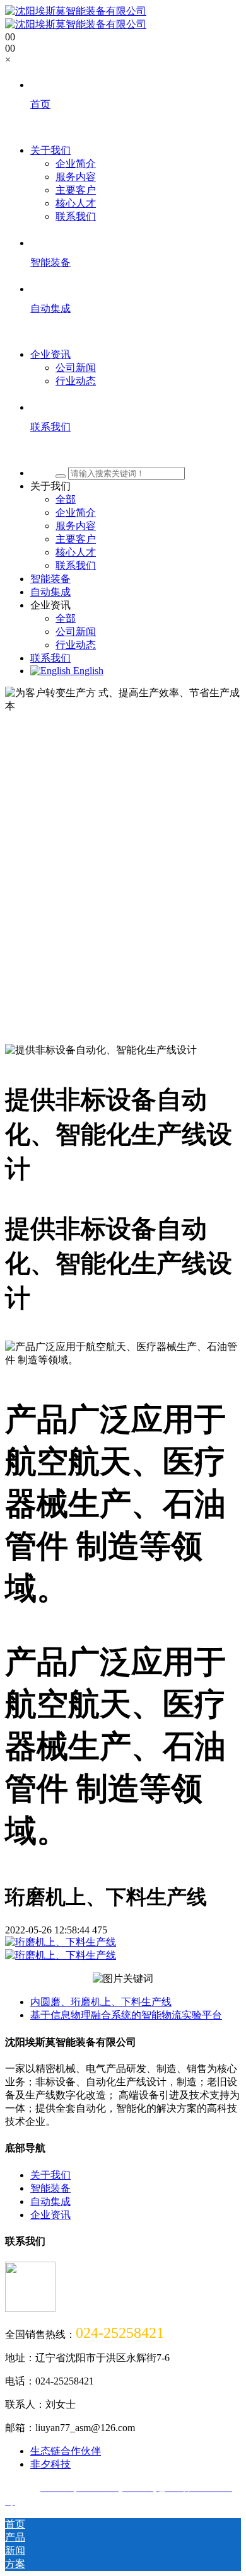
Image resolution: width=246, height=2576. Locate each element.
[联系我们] (136, 450)
